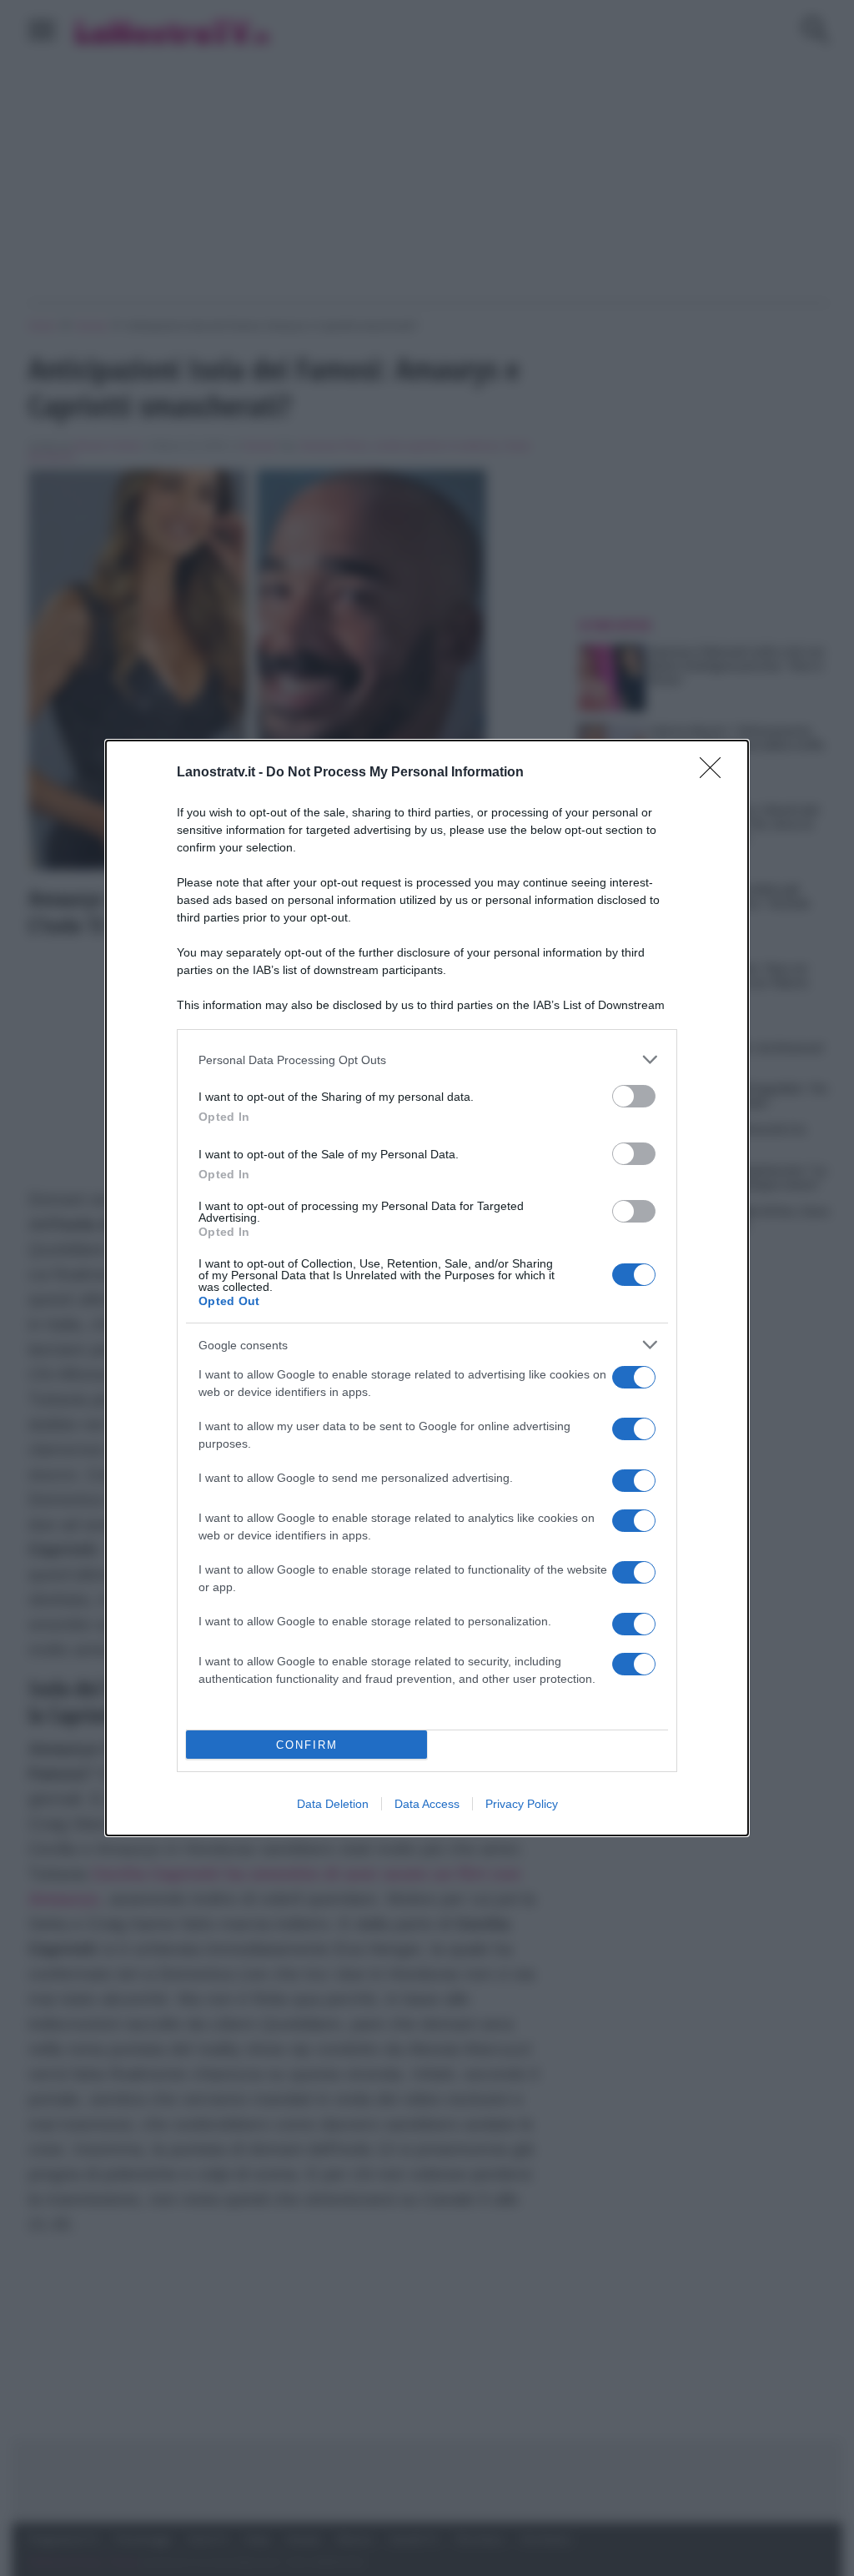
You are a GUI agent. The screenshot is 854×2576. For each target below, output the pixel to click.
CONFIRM (307, 1745)
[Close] (716, 773)
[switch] (634, 1096)
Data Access (427, 1804)
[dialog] (427, 1288)
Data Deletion (333, 1804)
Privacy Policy (522, 1804)
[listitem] (427, 1060)
